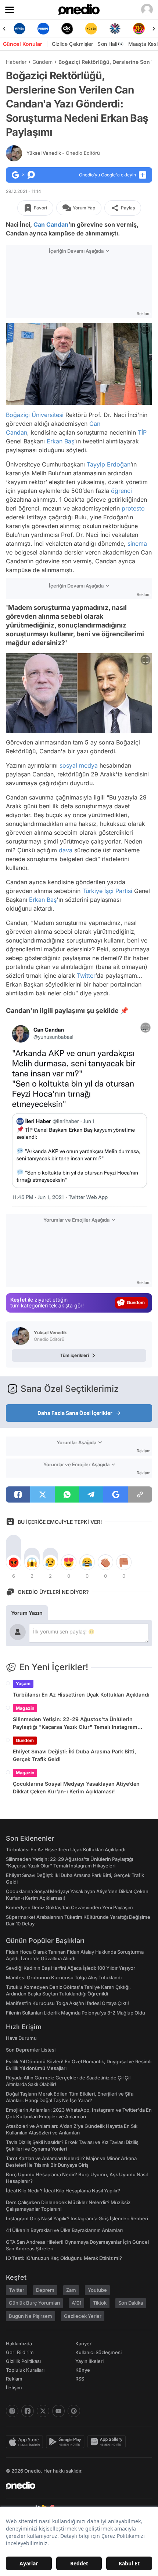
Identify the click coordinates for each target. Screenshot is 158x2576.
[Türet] (118, 29)
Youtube (97, 2290)
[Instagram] (12, 2411)
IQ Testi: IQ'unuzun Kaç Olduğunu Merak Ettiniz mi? (64, 2258)
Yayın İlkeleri (89, 2361)
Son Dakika (131, 2303)
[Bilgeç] (142, 29)
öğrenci (121, 490)
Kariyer (83, 2343)
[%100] (71, 29)
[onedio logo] (75, 2485)
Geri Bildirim (20, 2352)
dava (66, 850)
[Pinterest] (74, 2411)
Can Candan (51, 224)
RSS (80, 2379)
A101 (76, 2303)
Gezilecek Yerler (83, 2316)
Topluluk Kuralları (25, 2370)
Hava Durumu (21, 2038)
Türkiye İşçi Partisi (107, 891)
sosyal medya (79, 765)
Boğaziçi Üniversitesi (35, 414)
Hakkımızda (19, 2343)
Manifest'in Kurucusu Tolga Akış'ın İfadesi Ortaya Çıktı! (67, 2003)
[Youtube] (58, 2411)
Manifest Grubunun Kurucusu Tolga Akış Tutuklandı (64, 1977)
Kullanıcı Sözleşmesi (98, 2352)
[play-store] (67, 2442)
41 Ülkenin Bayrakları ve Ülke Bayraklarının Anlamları (64, 2230)
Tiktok (100, 2303)
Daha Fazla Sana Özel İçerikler (75, 1413)
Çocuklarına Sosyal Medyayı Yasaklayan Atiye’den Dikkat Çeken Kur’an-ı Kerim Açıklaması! (76, 1788)
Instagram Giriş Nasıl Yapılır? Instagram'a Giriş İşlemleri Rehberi (77, 2218)
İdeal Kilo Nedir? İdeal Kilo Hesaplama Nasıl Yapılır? (63, 2191)
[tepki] (14, 1562)
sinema (137, 543)
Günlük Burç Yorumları (34, 2303)
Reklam (14, 2379)
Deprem (45, 2290)
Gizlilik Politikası (23, 2361)
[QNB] (95, 29)
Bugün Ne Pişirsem (30, 2316)
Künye (83, 2370)
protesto (133, 508)
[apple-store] (26, 2442)
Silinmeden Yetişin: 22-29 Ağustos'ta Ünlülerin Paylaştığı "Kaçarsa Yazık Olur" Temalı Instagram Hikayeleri (75, 1723)
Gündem (42, 62)
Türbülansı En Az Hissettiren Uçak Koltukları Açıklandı (81, 1695)
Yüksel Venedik (63, 153)
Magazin (25, 1708)
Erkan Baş (60, 441)
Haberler (16, 62)
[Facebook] (28, 2411)
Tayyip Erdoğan (109, 464)
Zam (71, 2290)
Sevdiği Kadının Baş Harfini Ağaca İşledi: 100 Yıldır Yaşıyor (71, 1968)
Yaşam (23, 1684)
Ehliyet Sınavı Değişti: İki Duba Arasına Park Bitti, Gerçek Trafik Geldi (74, 1755)
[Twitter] (43, 2411)
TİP (142, 432)
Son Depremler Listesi (31, 2050)
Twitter (86, 976)
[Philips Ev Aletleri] (23, 29)
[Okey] (47, 29)
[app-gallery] (108, 2442)
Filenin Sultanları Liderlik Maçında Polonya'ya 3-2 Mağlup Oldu (76, 2013)
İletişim (14, 2387)
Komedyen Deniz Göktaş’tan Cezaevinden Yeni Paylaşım (69, 1907)
